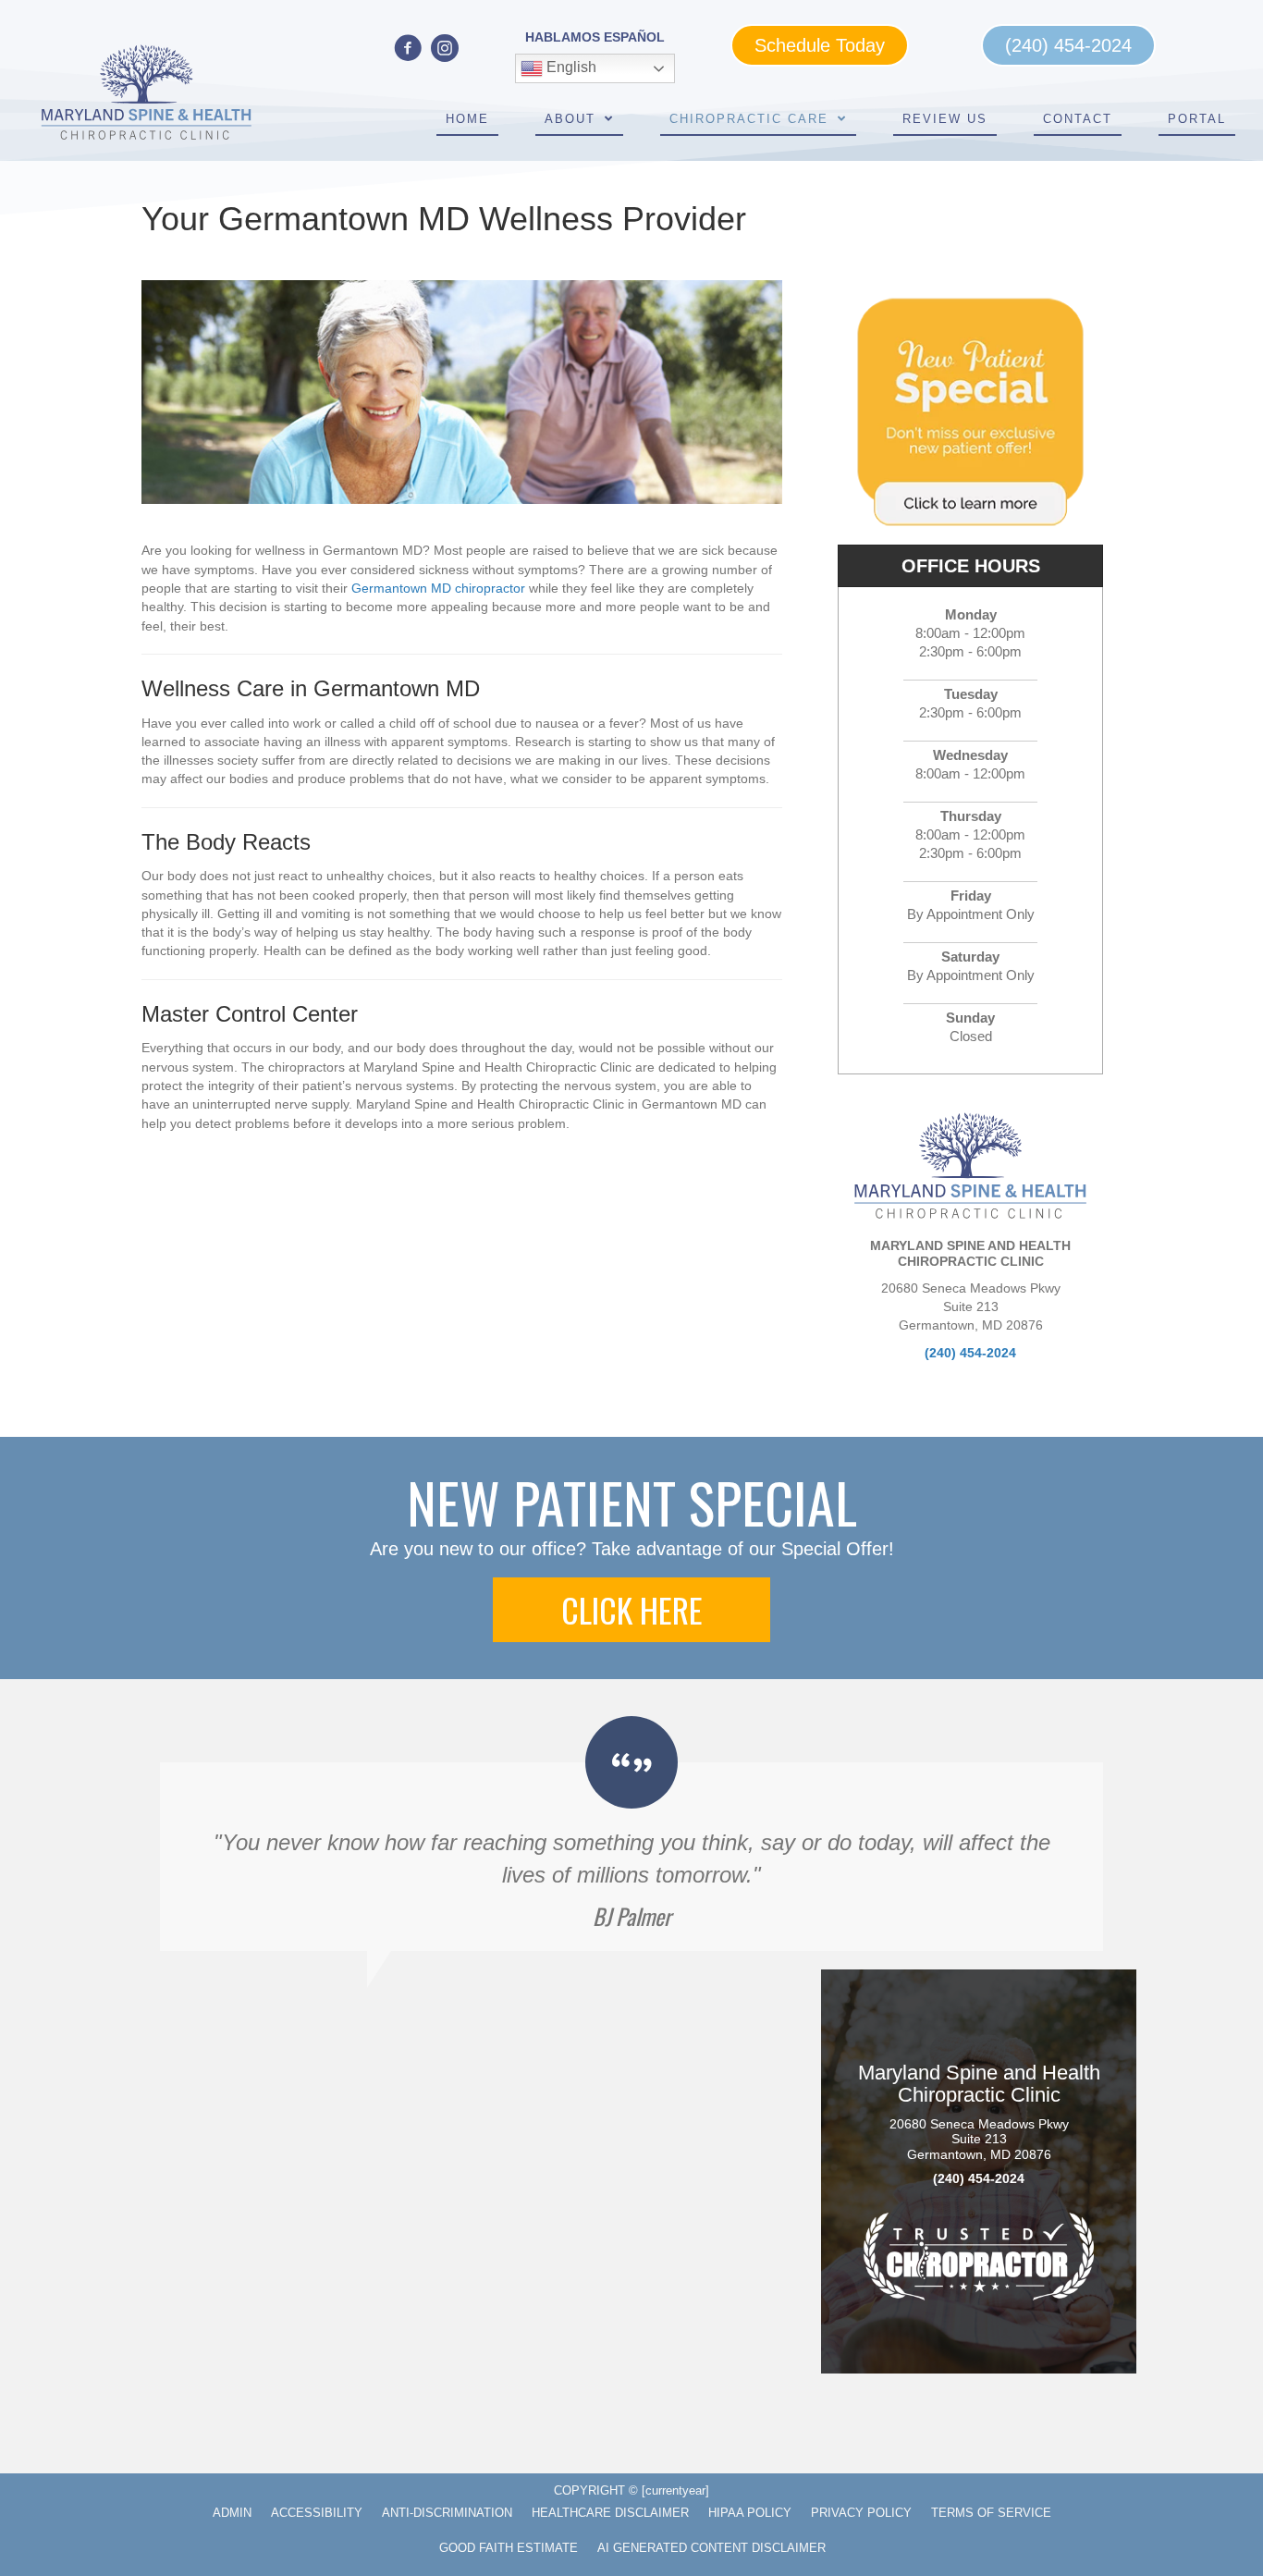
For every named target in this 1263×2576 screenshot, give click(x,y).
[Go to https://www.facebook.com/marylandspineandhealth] (408, 49)
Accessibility (317, 2513)
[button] (631, 1610)
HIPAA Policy (750, 2513)
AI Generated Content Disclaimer (711, 2548)
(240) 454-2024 (970, 1353)
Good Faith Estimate (509, 2548)
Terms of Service (991, 2513)
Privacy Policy (861, 2513)
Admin (232, 2513)
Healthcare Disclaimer (610, 2513)
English (570, 68)
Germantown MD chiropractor (438, 588)
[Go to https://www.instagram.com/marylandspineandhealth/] (445, 49)
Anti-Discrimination (447, 2513)
